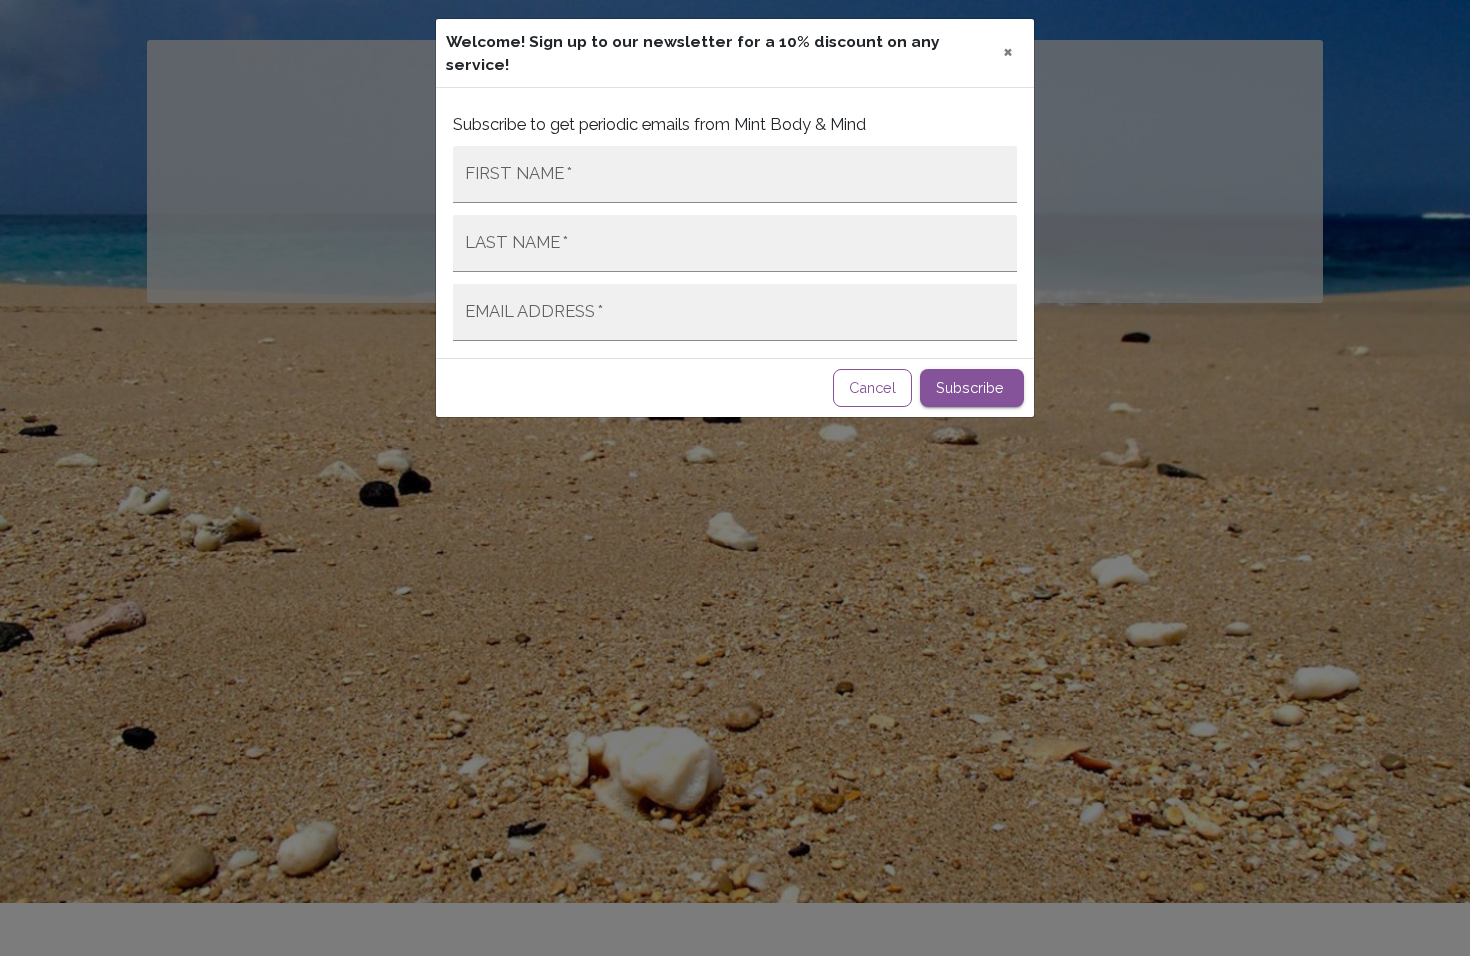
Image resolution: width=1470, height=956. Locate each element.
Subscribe (970, 387)
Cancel (872, 387)
